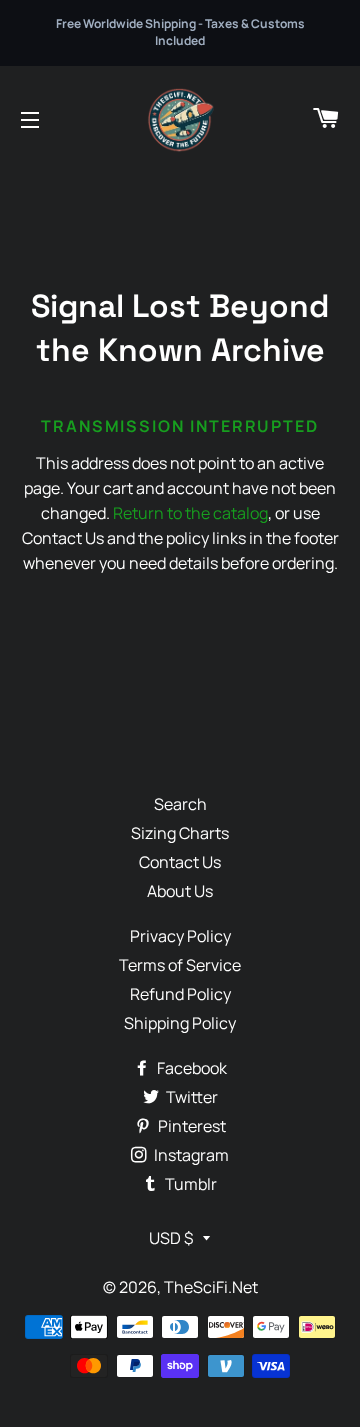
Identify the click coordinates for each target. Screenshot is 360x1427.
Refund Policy (180, 994)
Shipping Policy (180, 1023)
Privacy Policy (180, 936)
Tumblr (189, 1184)
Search (180, 804)
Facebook (190, 1068)
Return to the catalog (190, 513)
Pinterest (190, 1126)
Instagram (190, 1155)
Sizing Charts (180, 833)
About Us (180, 891)
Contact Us (180, 862)
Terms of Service (180, 965)
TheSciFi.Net (211, 1287)
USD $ (171, 1238)
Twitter (190, 1097)
